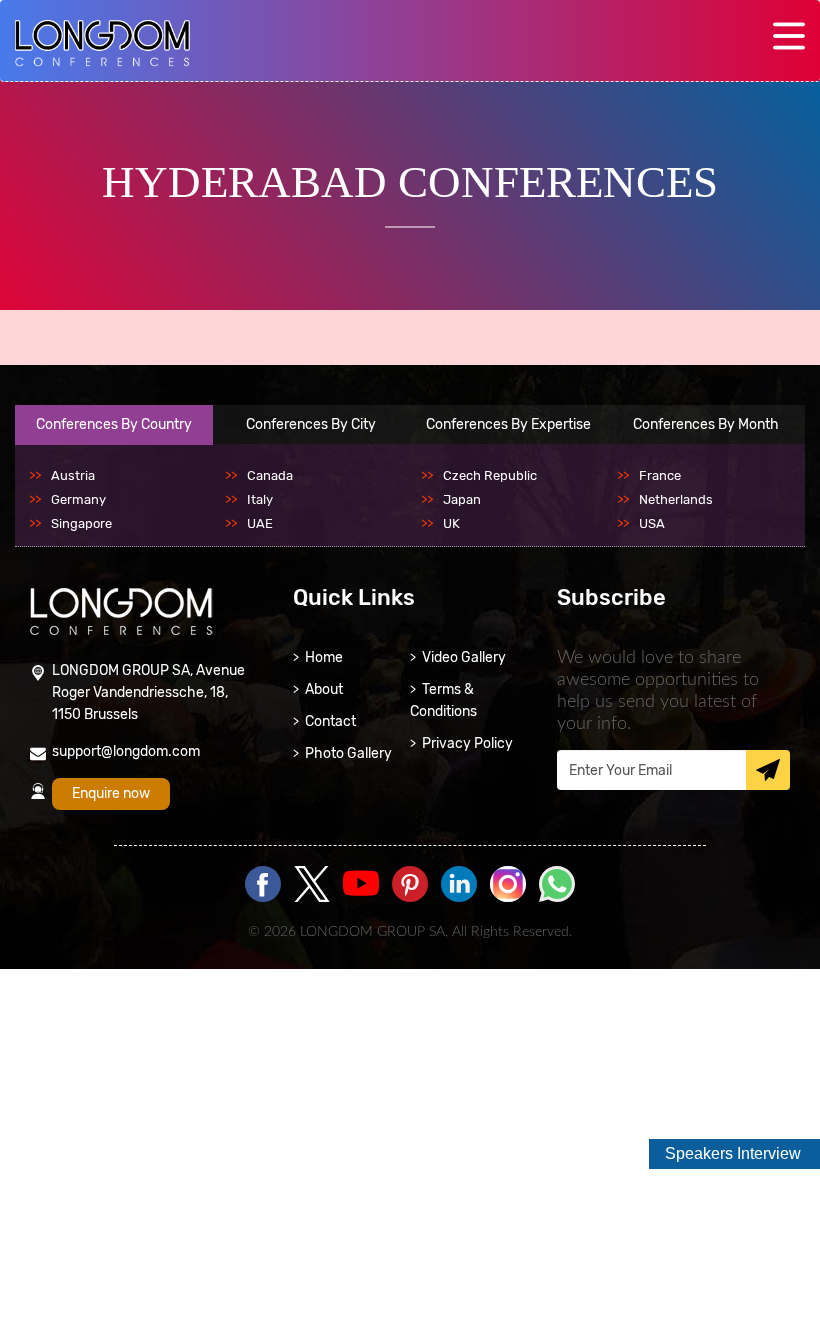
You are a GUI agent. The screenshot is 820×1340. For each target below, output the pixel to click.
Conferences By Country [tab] (114, 424)
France (660, 475)
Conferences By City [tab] (311, 424)
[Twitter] (312, 885)
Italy (260, 499)
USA (652, 523)
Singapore (81, 523)
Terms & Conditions (443, 700)
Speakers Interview (733, 1153)
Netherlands (676, 499)
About (324, 689)
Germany (78, 499)
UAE (260, 523)
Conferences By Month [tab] (706, 424)
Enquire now (111, 793)
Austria (73, 475)
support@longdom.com (126, 751)
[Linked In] (459, 885)
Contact (330, 721)
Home (324, 657)
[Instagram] (508, 898)
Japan (462, 499)
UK (451, 523)
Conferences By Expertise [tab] (508, 424)
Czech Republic (490, 475)
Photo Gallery (348, 753)
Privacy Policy (467, 743)
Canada (270, 475)
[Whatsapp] (557, 885)
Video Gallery (464, 657)
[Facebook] (263, 885)
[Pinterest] (410, 885)
